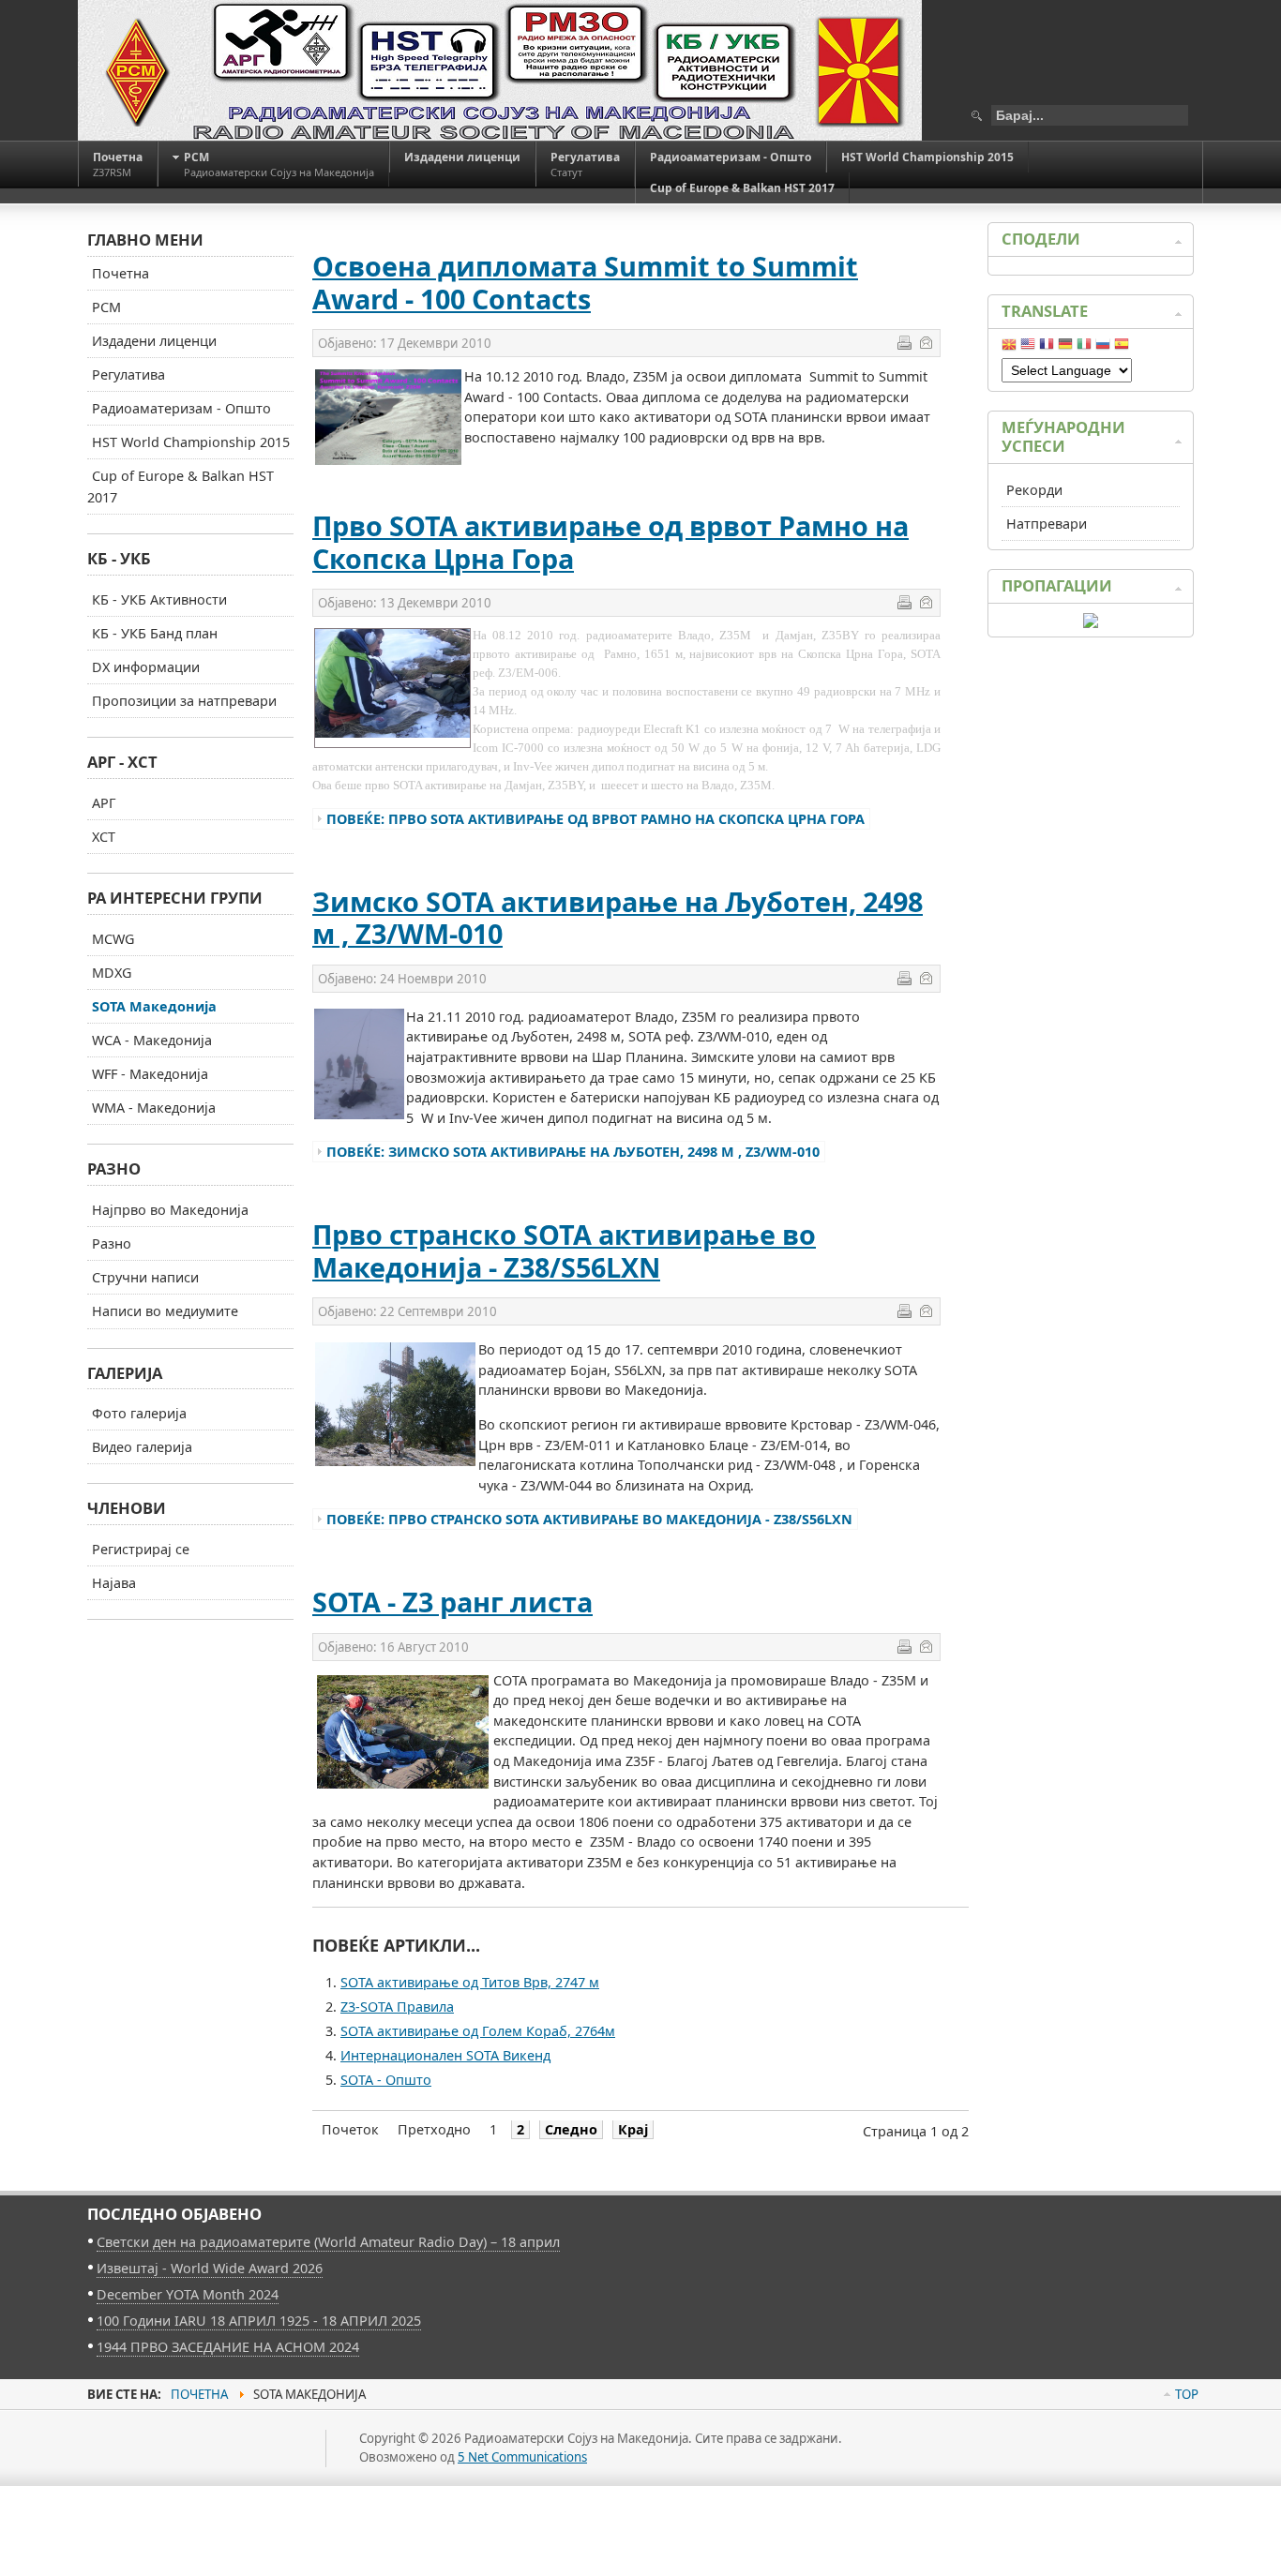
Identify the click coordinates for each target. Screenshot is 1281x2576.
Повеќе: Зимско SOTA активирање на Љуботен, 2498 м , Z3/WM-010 (573, 1152)
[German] (1065, 348)
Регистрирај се (141, 1549)
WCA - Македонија (152, 1040)
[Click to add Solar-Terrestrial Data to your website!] (1091, 623)
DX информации (146, 667)
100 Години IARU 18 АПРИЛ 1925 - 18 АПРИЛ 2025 (259, 2321)
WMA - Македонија (154, 1108)
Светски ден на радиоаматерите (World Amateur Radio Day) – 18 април (328, 2242)
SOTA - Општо (386, 2080)
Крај (633, 2129)
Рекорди (1034, 490)
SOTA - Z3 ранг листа (452, 1602)
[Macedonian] (1009, 348)
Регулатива (128, 374)
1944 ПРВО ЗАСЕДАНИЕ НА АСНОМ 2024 (228, 2347)
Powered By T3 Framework (172, 2469)
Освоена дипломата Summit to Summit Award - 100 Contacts (585, 282)
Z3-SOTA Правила (397, 2007)
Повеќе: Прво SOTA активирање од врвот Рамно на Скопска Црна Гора (595, 819)
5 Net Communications (522, 2457)
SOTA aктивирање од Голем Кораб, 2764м (478, 2031)
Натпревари (1047, 524)
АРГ (104, 803)
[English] (1028, 348)
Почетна (121, 273)
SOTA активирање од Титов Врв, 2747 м (470, 1982)
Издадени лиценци (154, 341)
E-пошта (926, 342)
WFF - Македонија (150, 1074)
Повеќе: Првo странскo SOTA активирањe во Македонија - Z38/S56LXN (589, 1519)
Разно (112, 1243)
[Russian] (1103, 348)
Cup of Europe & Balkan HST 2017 (181, 487)
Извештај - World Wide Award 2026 (210, 2268)
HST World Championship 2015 (191, 442)
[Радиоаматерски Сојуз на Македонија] (500, 70)
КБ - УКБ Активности (159, 599)
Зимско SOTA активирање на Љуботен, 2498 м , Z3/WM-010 (618, 918)
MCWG (113, 939)
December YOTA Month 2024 (188, 2294)
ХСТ (104, 837)
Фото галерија (139, 1413)
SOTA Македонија (154, 1006)
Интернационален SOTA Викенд (445, 2055)
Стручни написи (145, 1277)
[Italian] (1084, 348)
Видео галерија (142, 1447)
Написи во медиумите (165, 1311)
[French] (1047, 348)
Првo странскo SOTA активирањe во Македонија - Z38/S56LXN (564, 1251)
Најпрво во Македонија (170, 1210)
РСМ (106, 307)
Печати (904, 342)
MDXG (112, 973)
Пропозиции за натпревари (184, 701)
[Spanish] (1122, 348)
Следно (571, 2129)
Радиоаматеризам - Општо (181, 408)
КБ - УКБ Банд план (155, 633)
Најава (114, 1583)
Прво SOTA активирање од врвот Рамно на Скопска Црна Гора (610, 542)
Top (1187, 2394)
